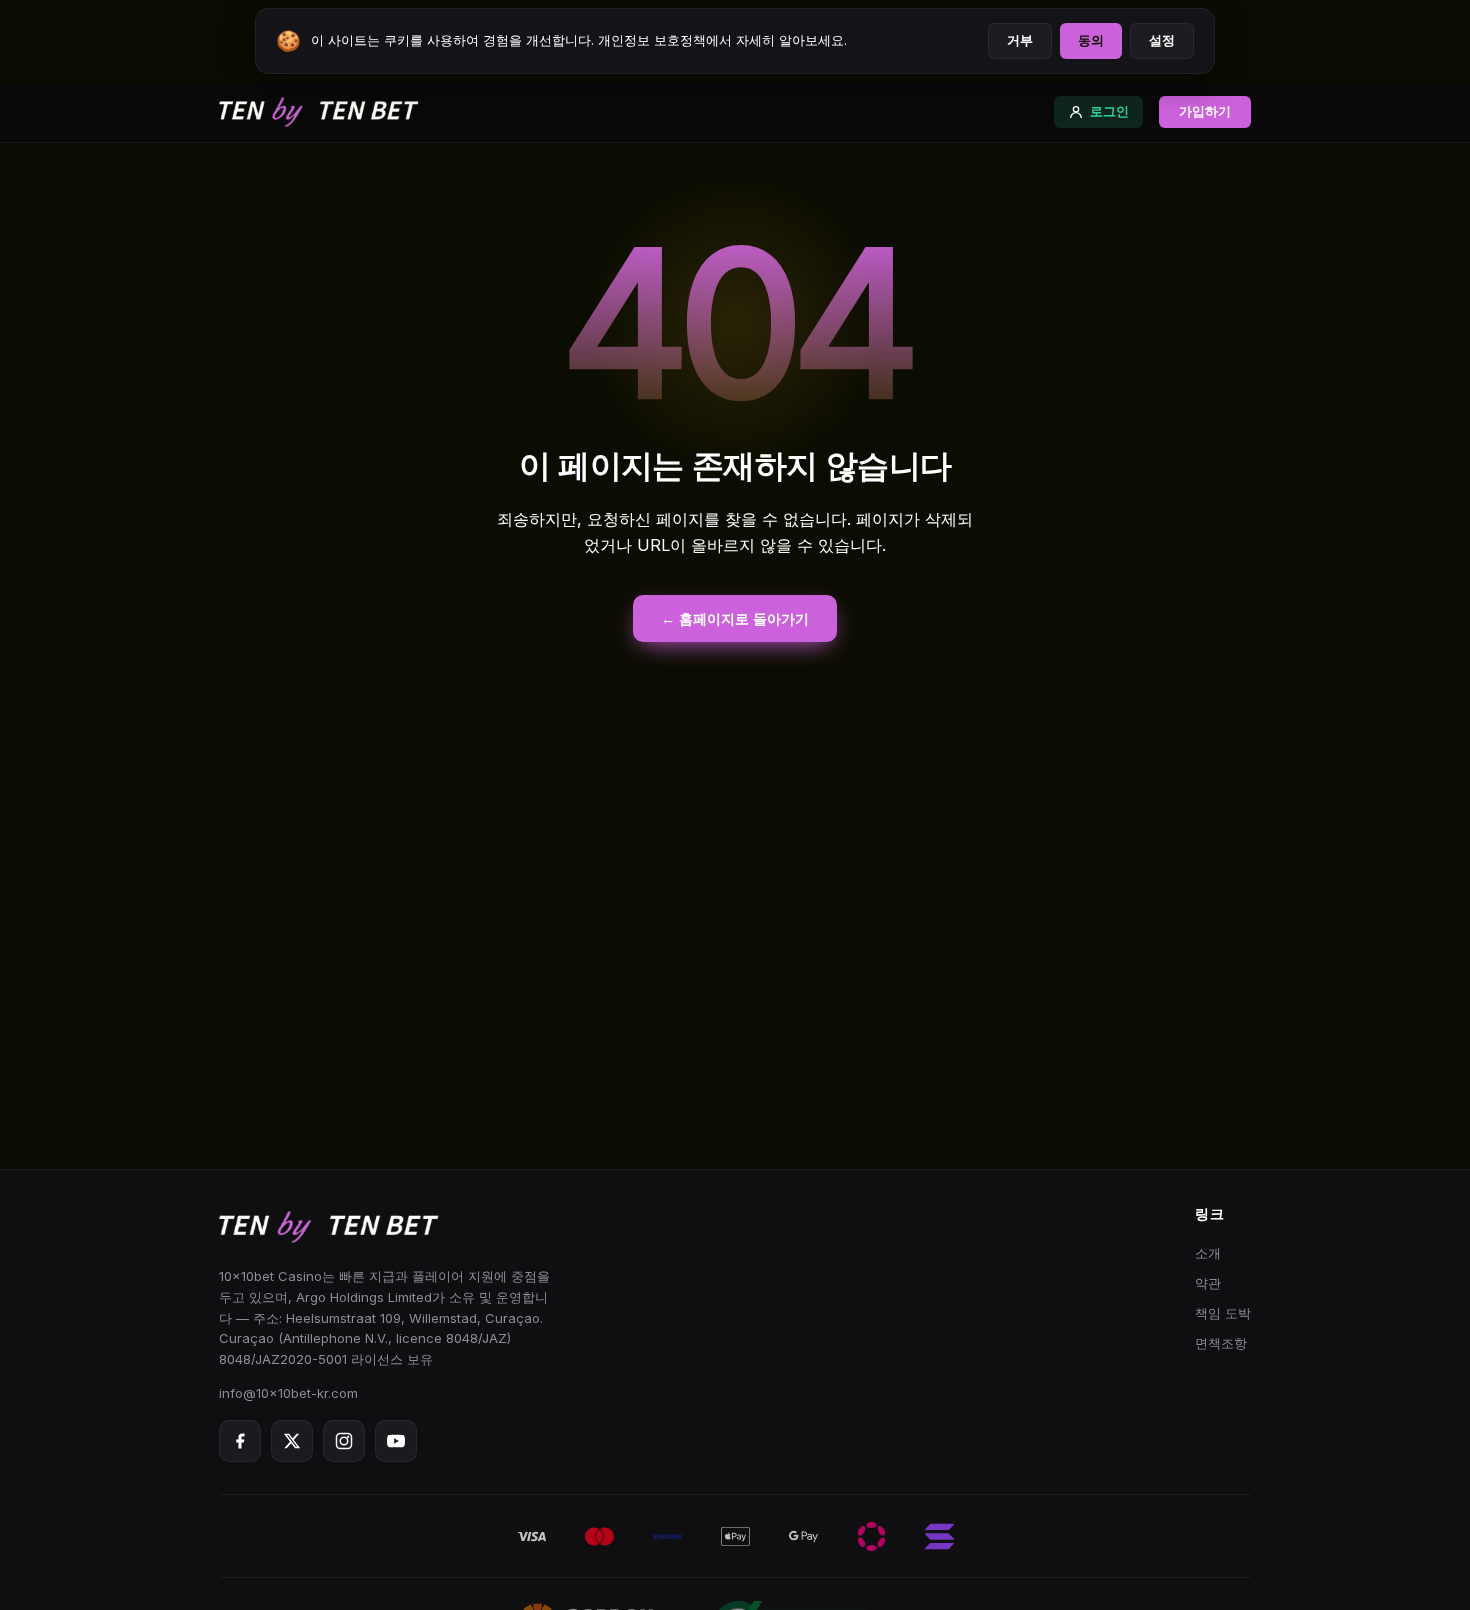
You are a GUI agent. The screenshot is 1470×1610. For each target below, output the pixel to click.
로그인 (1109, 111)
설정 (1162, 40)
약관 (1208, 1283)
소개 (1208, 1253)
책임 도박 (1223, 1313)
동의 (1091, 40)
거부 (1020, 40)
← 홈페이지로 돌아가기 (735, 618)
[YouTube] (396, 1441)
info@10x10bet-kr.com (288, 1393)
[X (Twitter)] (292, 1441)
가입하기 (1205, 111)
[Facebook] (240, 1441)
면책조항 (1221, 1343)
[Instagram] (344, 1441)
